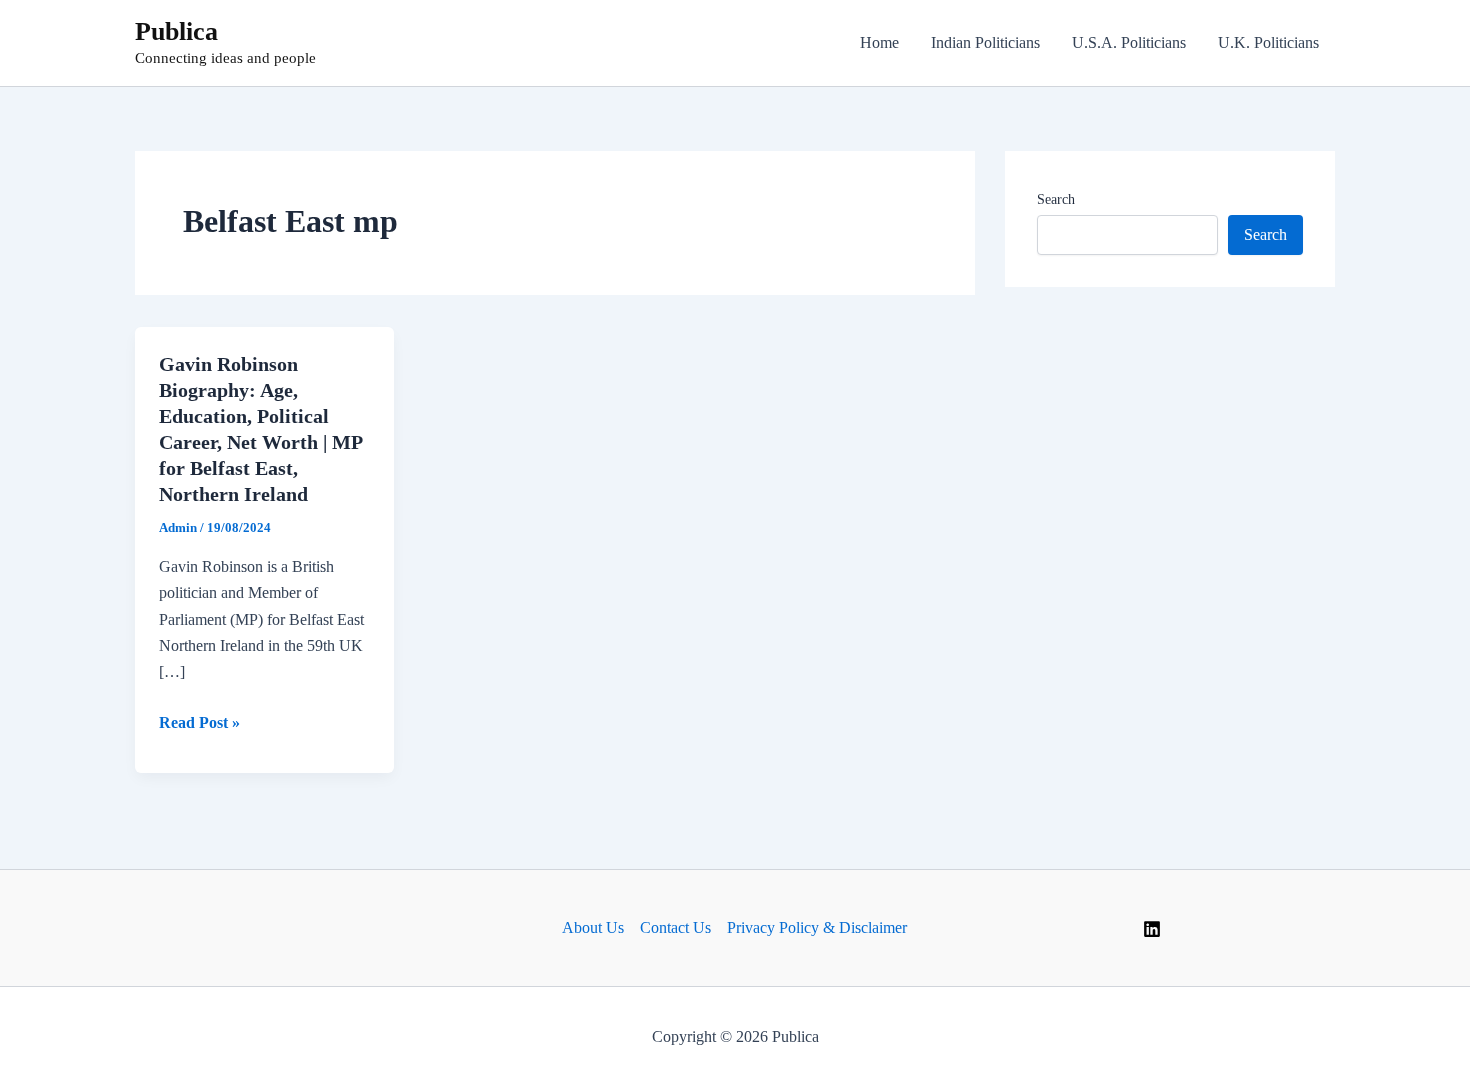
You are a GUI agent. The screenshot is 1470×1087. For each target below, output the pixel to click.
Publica (176, 31)
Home (879, 42)
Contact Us (675, 927)
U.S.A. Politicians (1129, 42)
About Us (593, 927)
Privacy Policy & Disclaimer (817, 927)
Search (1056, 199)
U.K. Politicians (1268, 42)
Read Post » (199, 724)
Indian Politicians (985, 42)
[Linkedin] (1152, 929)
